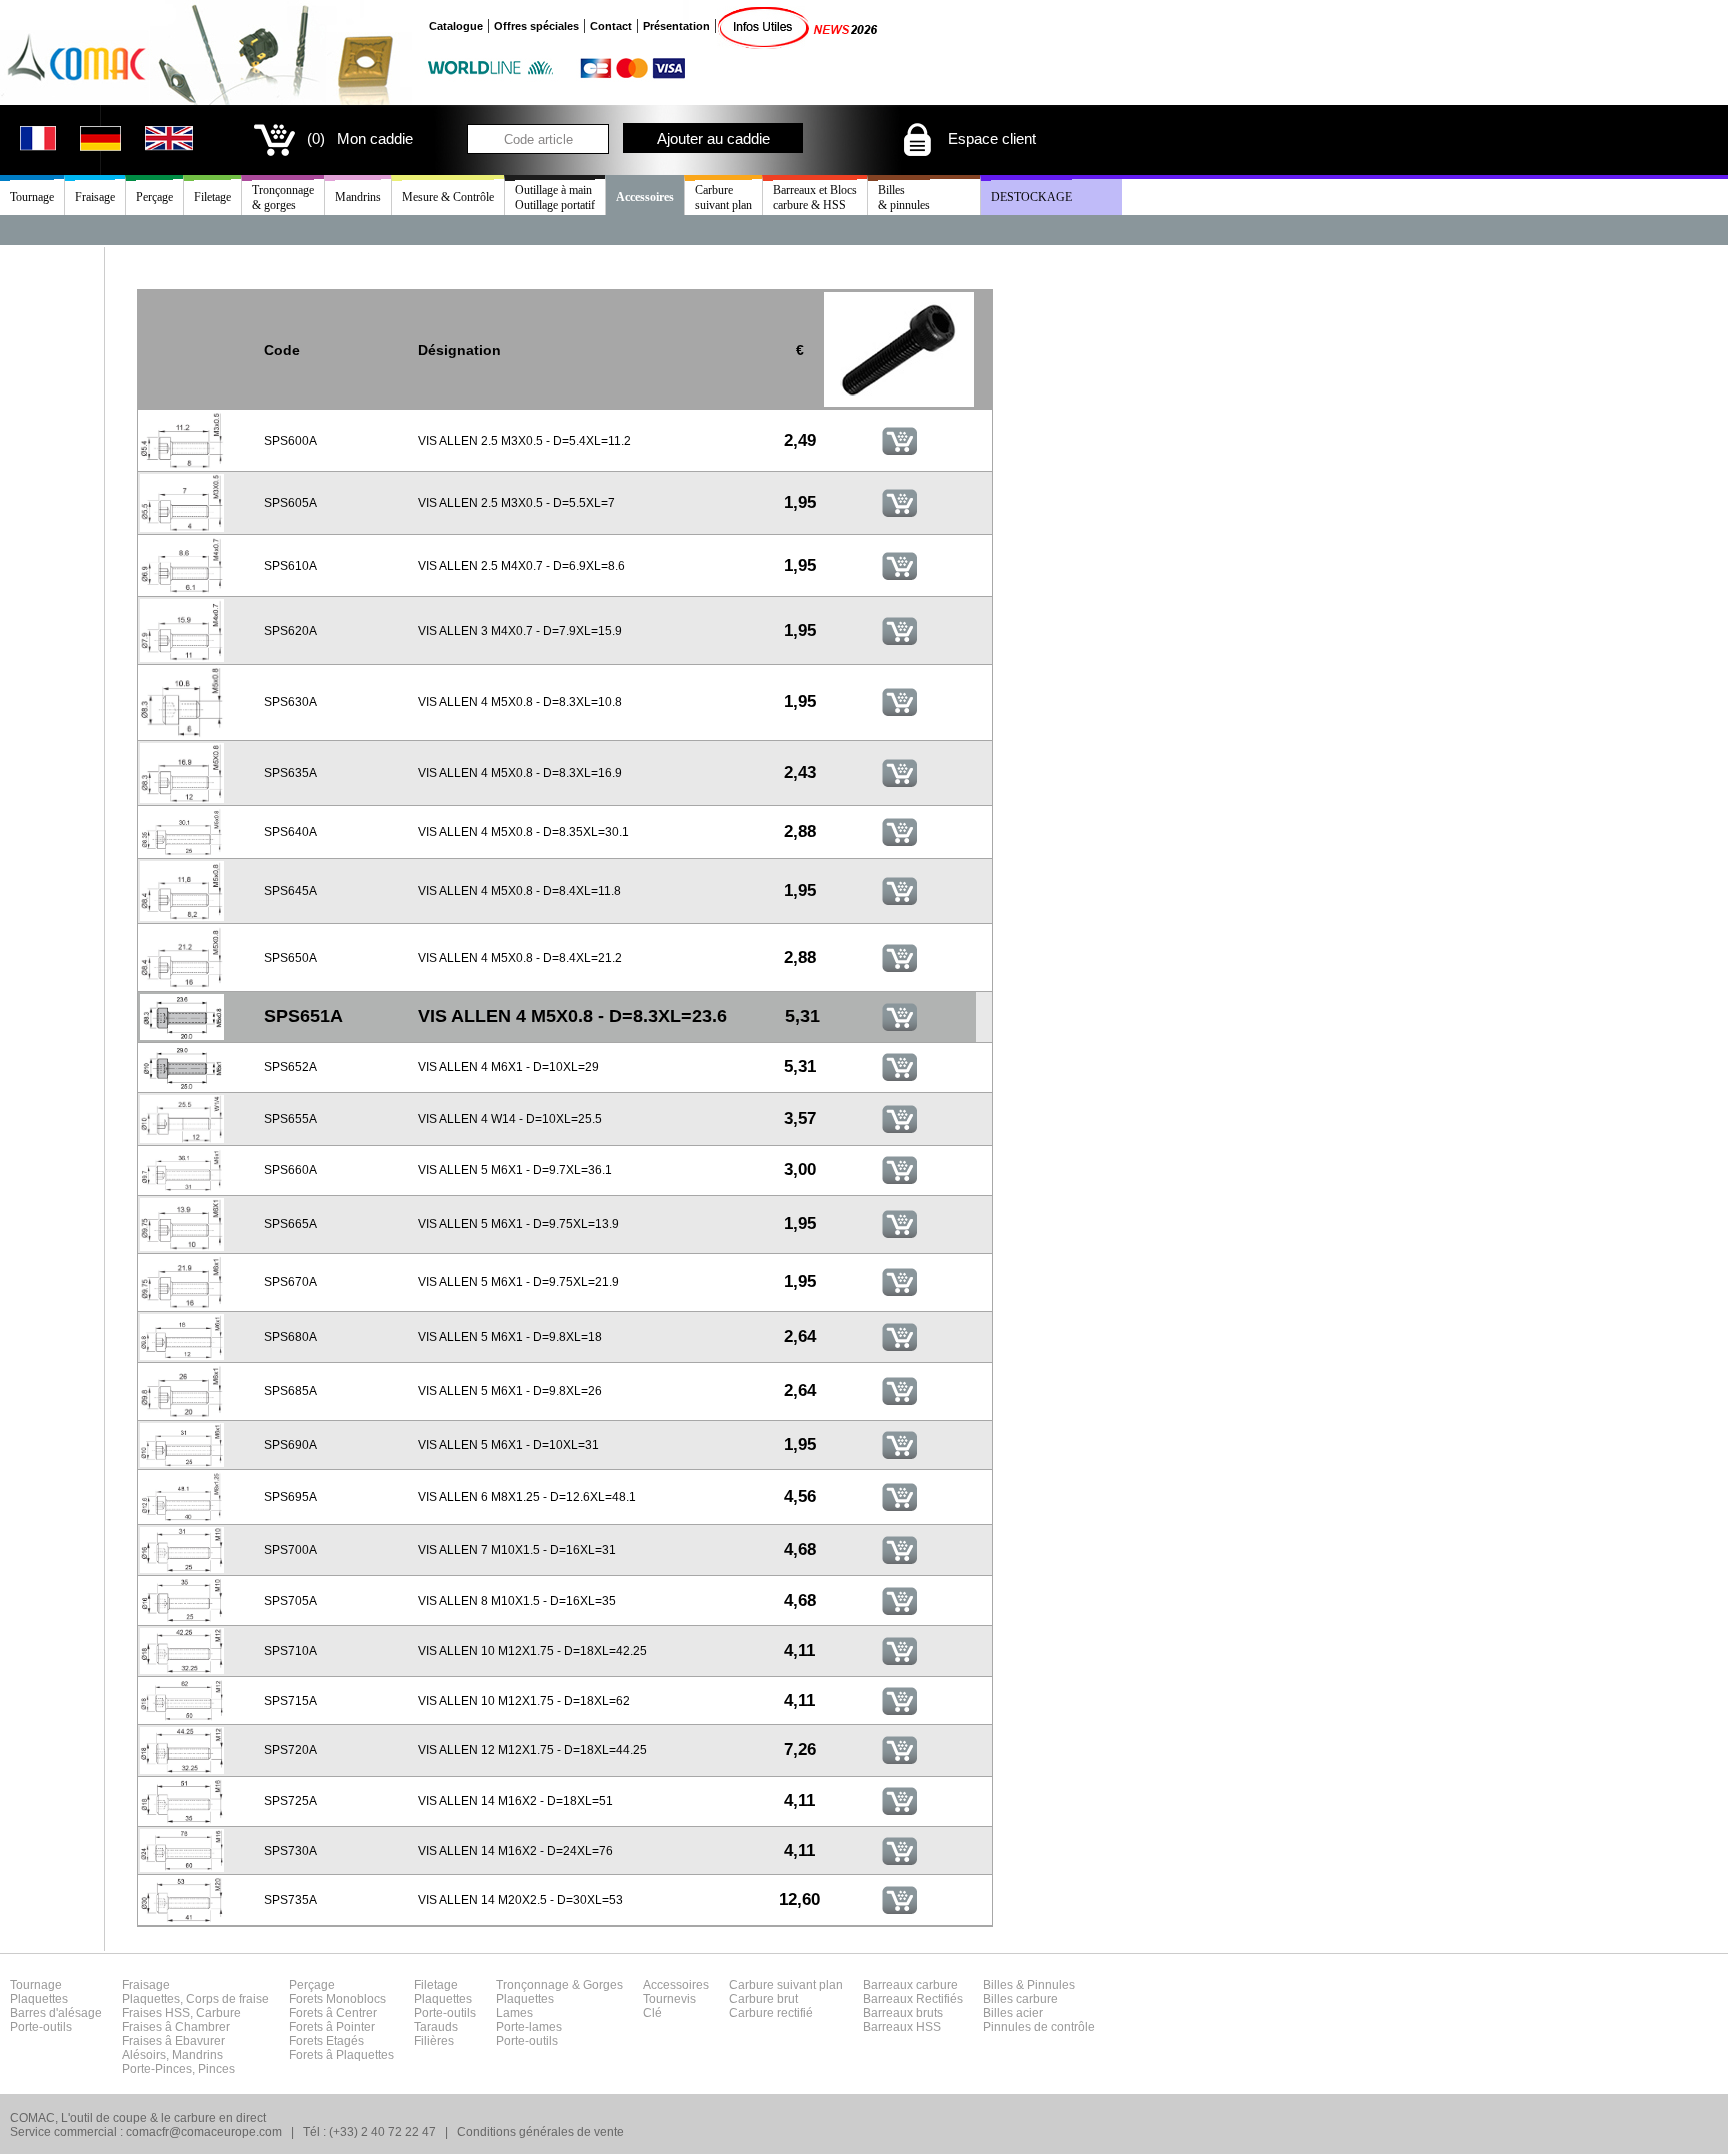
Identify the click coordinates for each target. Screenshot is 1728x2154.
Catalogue (456, 26)
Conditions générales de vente (540, 2132)
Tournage (32, 197)
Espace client (990, 138)
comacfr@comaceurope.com (204, 2132)
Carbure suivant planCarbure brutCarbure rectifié (786, 1999)
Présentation (676, 26)
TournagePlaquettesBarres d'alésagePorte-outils (56, 2006)
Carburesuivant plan (723, 197)
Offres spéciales (536, 26)
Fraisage (95, 197)
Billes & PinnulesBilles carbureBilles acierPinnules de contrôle (1039, 2006)
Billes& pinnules (904, 197)
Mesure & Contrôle (448, 197)
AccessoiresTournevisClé (676, 1999)
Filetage (212, 197)
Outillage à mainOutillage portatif (555, 197)
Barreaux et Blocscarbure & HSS (815, 197)
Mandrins (358, 197)
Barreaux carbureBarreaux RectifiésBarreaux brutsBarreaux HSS (913, 2006)
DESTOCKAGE (1031, 197)
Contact (611, 26)
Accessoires (645, 197)
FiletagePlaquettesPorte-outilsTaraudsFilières (445, 2013)
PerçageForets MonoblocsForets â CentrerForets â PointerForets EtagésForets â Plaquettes (341, 2020)
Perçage (154, 197)
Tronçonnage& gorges (283, 197)
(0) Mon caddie (360, 138)
